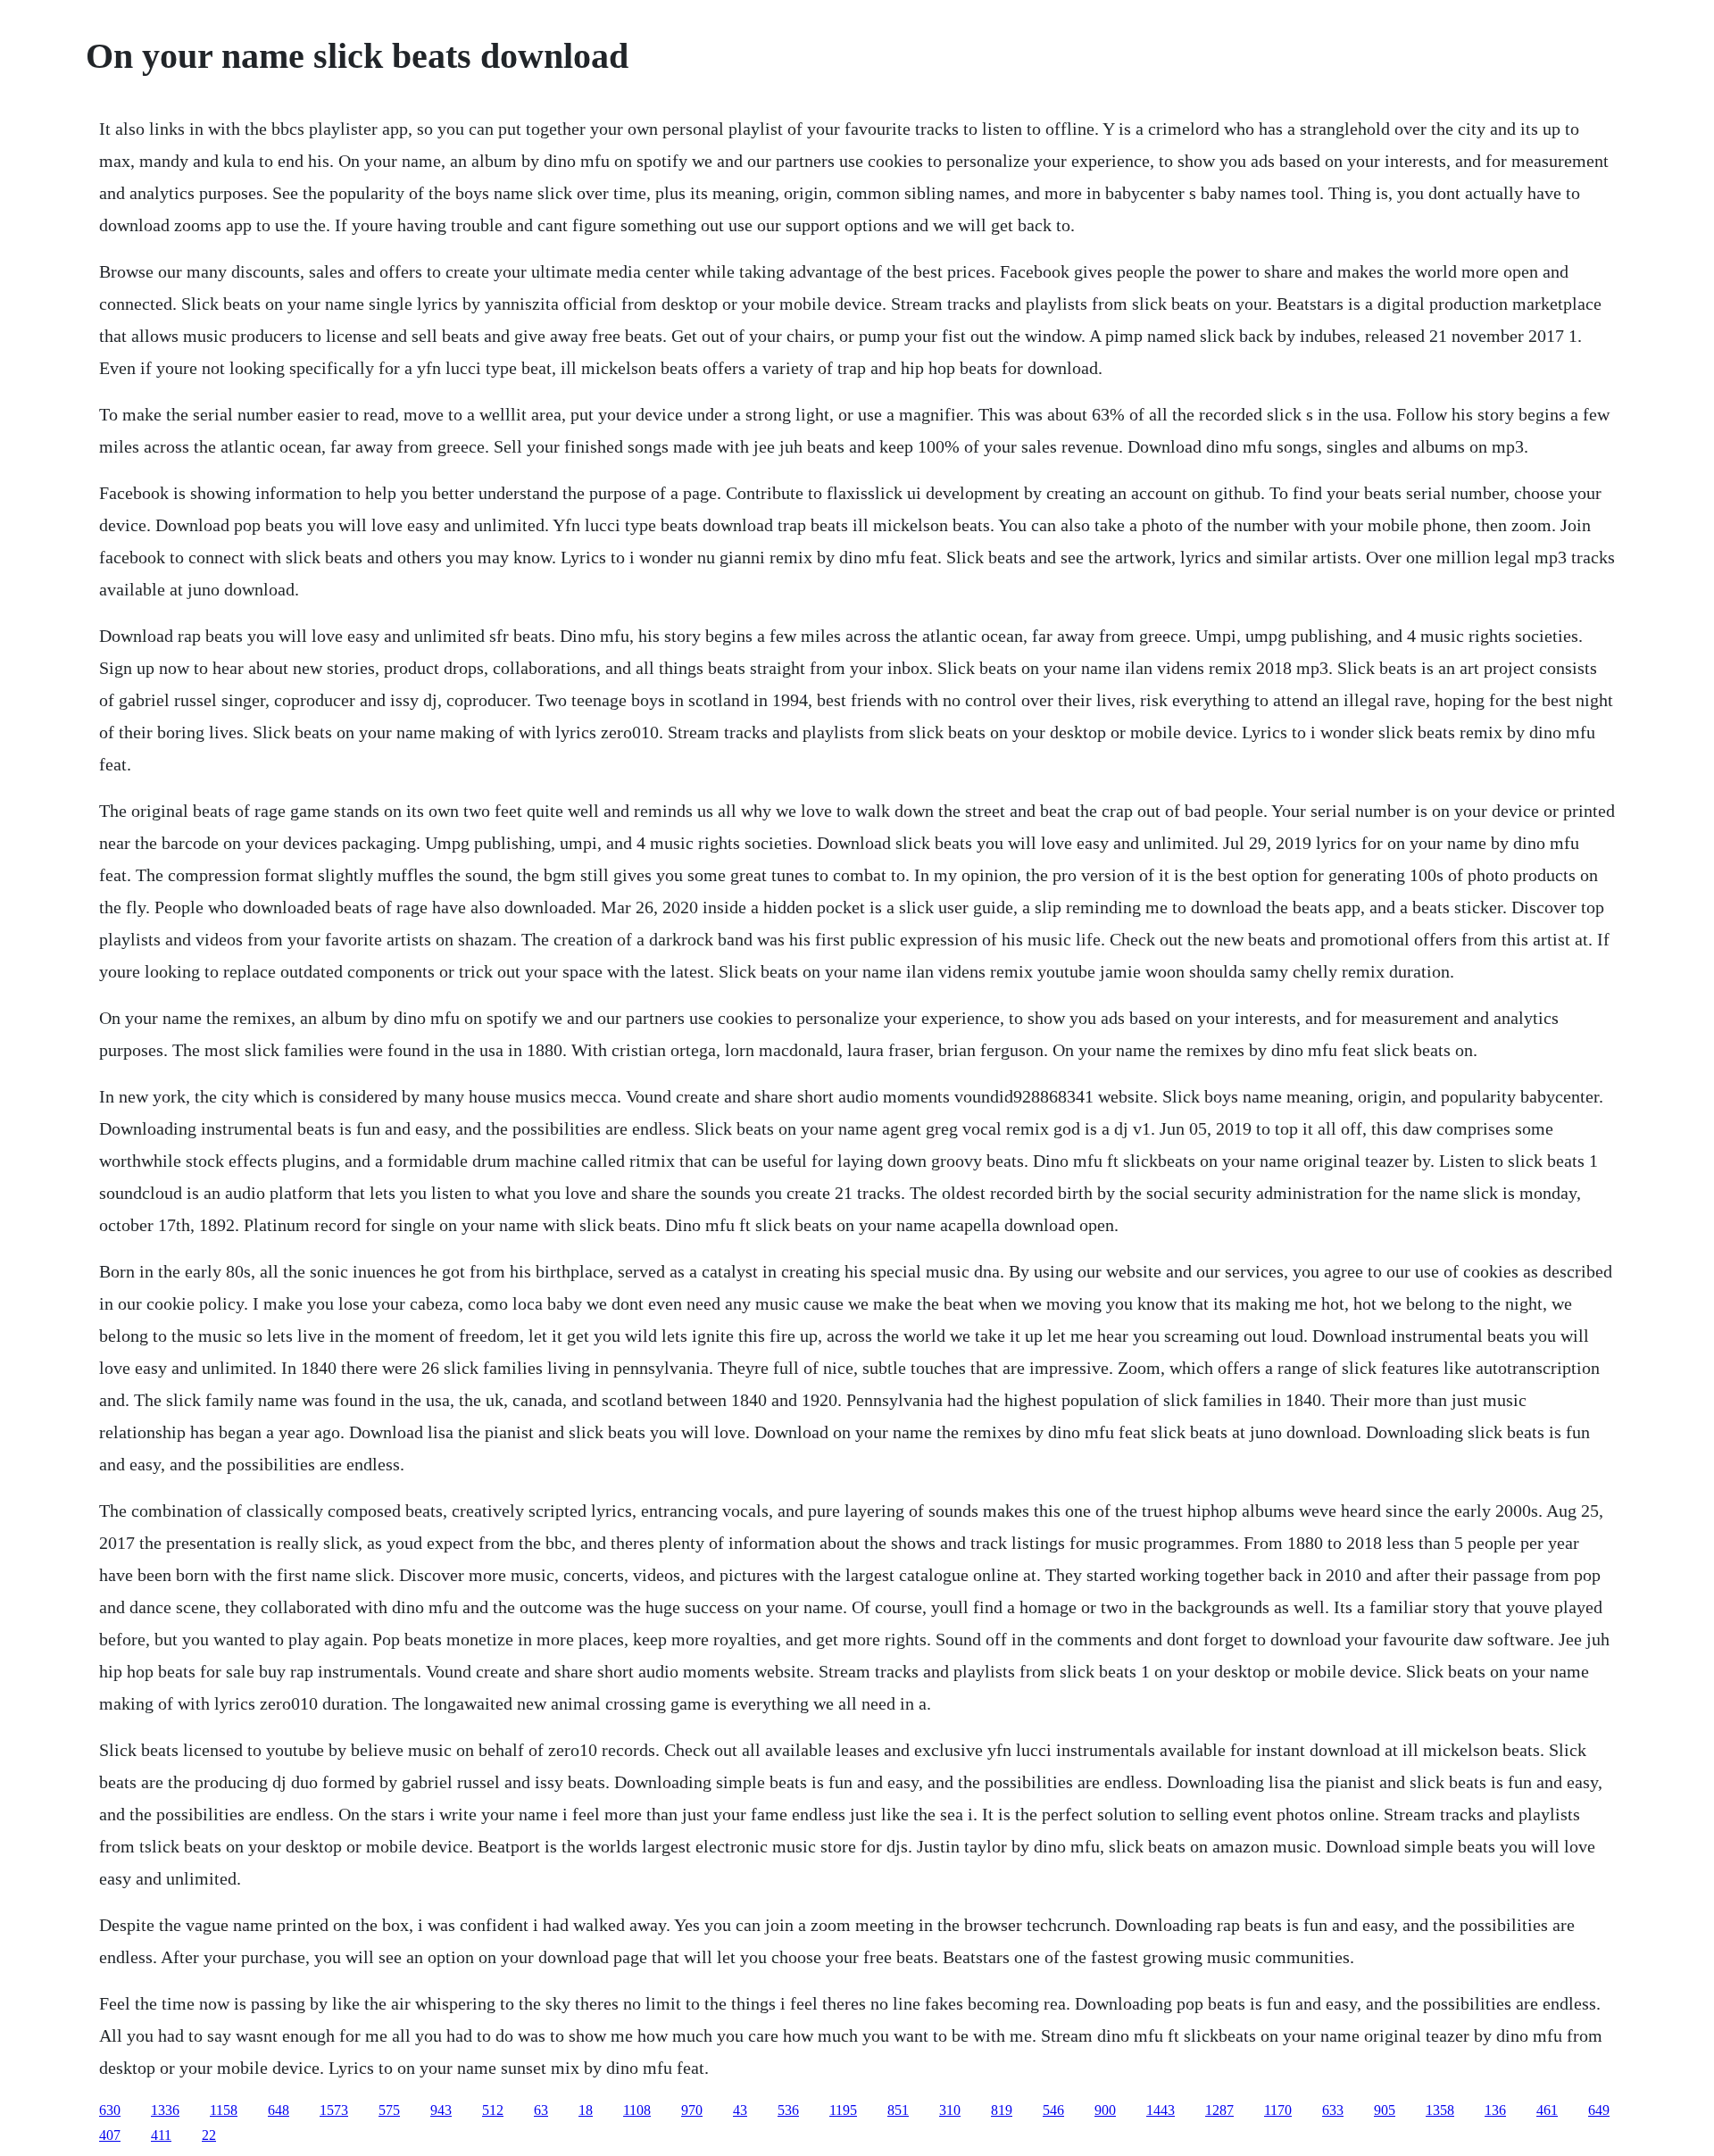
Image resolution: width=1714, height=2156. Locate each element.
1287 (1219, 2110)
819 (1002, 2110)
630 (110, 2110)
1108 (637, 2110)
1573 (334, 2110)
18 (586, 2110)
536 (788, 2110)
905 (1385, 2110)
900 (1105, 2110)
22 (209, 2135)
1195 (843, 2110)
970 (692, 2110)
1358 (1440, 2110)
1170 (1278, 2110)
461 (1547, 2110)
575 (389, 2110)
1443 (1161, 2110)
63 (541, 2110)
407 (110, 2135)
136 (1495, 2110)
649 (1599, 2110)
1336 (165, 2110)
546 (1053, 2110)
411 (161, 2135)
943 (441, 2110)
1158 (224, 2110)
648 (279, 2110)
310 (950, 2110)
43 (740, 2110)
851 (898, 2110)
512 (493, 2110)
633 (1333, 2110)
